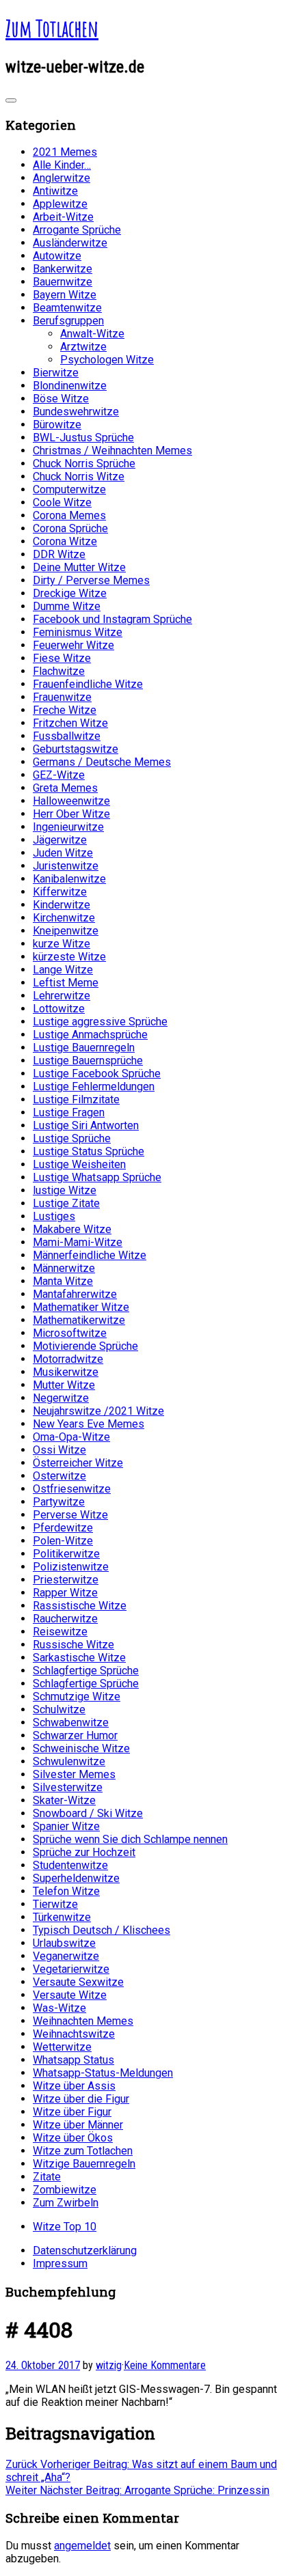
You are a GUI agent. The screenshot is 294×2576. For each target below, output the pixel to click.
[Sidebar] (11, 100)
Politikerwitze (66, 1554)
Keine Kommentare (165, 2365)
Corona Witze (65, 541)
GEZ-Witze (59, 775)
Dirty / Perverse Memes (91, 580)
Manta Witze (63, 1281)
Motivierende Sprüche (85, 1346)
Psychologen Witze (107, 360)
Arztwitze (83, 347)
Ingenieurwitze (68, 827)
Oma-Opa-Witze (71, 1437)
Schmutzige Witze (77, 1696)
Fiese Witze (62, 658)
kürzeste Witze (69, 957)
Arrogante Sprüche (77, 230)
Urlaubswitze (64, 1943)
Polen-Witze (63, 1541)
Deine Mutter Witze (79, 567)
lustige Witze (65, 1190)
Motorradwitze (68, 1359)
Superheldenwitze (76, 1878)
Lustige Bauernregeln (84, 1048)
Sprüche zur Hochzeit (84, 1852)
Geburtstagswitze (76, 749)
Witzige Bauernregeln (84, 2164)
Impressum (60, 2263)
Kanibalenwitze (69, 879)
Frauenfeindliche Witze (88, 684)
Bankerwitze (63, 269)
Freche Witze (65, 710)
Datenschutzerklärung (85, 2250)
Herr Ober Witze (71, 814)
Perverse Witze (70, 1515)
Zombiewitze (65, 2190)
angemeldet (82, 2546)
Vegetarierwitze (71, 1969)
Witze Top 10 (65, 2227)
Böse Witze (61, 399)
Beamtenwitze (67, 308)
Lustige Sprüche (72, 1138)
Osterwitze (59, 1476)
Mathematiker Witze (81, 1307)
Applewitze (60, 204)
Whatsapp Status (73, 2060)
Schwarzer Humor (75, 1735)
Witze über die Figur (81, 2099)
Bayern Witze (65, 295)
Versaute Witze (70, 1995)
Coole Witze (62, 502)
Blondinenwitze (70, 386)
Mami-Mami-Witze (78, 1242)
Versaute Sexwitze (78, 1982)
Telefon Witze (66, 1891)
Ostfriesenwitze (72, 1489)
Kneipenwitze (66, 931)
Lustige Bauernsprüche (88, 1061)
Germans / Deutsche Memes (102, 762)
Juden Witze (63, 853)
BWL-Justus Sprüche (83, 438)
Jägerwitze (60, 840)
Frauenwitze (62, 697)
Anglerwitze (62, 178)
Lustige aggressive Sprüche (100, 1022)
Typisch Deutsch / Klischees (102, 1930)
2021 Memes (65, 152)
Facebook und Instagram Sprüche (112, 619)
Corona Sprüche (70, 528)
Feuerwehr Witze (73, 645)
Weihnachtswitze (74, 2034)
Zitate (47, 2177)
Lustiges (54, 1216)
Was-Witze (59, 2008)
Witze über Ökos (73, 2138)
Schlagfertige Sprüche (86, 1671)
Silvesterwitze (68, 1787)
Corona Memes (69, 515)
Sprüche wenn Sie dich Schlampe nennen (130, 1839)
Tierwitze (55, 1904)
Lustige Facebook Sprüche (97, 1074)
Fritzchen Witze (70, 723)
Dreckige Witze (70, 593)
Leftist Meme (66, 983)
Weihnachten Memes (83, 2021)
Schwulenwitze (69, 1761)
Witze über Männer (78, 2125)
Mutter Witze (64, 1385)
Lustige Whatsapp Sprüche (97, 1177)
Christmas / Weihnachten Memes (112, 451)
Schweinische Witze (81, 1748)
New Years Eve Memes (89, 1424)
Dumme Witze (67, 606)
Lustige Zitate (66, 1203)
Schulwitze (59, 1709)
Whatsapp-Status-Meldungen (103, 2073)
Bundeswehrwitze (76, 412)
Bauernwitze (63, 282)
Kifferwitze (60, 892)
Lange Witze (63, 970)
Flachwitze (59, 671)
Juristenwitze (66, 866)
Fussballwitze (67, 736)
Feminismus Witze (78, 632)
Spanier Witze (66, 1826)
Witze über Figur (72, 2112)
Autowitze (57, 256)
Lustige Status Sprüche (89, 1151)
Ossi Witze (59, 1450)
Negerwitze (61, 1398)
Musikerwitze (66, 1372)
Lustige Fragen (69, 1112)
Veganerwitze (66, 1956)
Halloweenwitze (71, 801)
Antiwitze (55, 191)
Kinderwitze (62, 905)
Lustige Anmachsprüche (90, 1035)
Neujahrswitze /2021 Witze (98, 1411)
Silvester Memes (74, 1774)
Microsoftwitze (70, 1333)
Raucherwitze (65, 1619)
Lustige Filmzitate (76, 1099)
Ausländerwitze (70, 243)
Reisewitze (60, 1632)
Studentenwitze (70, 1865)
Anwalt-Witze (92, 334)
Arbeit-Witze (63, 217)
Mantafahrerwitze (75, 1294)
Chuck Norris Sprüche (84, 463)
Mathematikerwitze (79, 1320)
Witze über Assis (74, 2086)
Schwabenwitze (71, 1722)
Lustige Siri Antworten (86, 1125)
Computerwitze (69, 489)
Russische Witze (73, 1645)
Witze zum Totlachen (83, 2151)
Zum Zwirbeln (66, 2203)
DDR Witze (59, 554)
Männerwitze (64, 1268)
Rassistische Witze (80, 1606)
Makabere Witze (72, 1229)
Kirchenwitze (64, 918)
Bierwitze (56, 373)
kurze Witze (62, 944)
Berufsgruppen (68, 321)
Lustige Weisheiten (79, 1164)
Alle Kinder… (62, 165)
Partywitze (59, 1502)
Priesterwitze (66, 1580)
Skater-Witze (64, 1800)
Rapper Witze (65, 1593)
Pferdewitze (63, 1528)
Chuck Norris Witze (79, 476)
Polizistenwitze (71, 1567)
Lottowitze (59, 1009)
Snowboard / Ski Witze (88, 1813)
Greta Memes (65, 788)
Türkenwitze (62, 1917)
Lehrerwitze (62, 996)
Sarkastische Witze (79, 1658)
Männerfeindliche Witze (90, 1255)
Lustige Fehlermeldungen (94, 1086)
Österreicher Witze (78, 1463)
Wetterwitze (62, 2047)
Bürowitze (57, 425)
